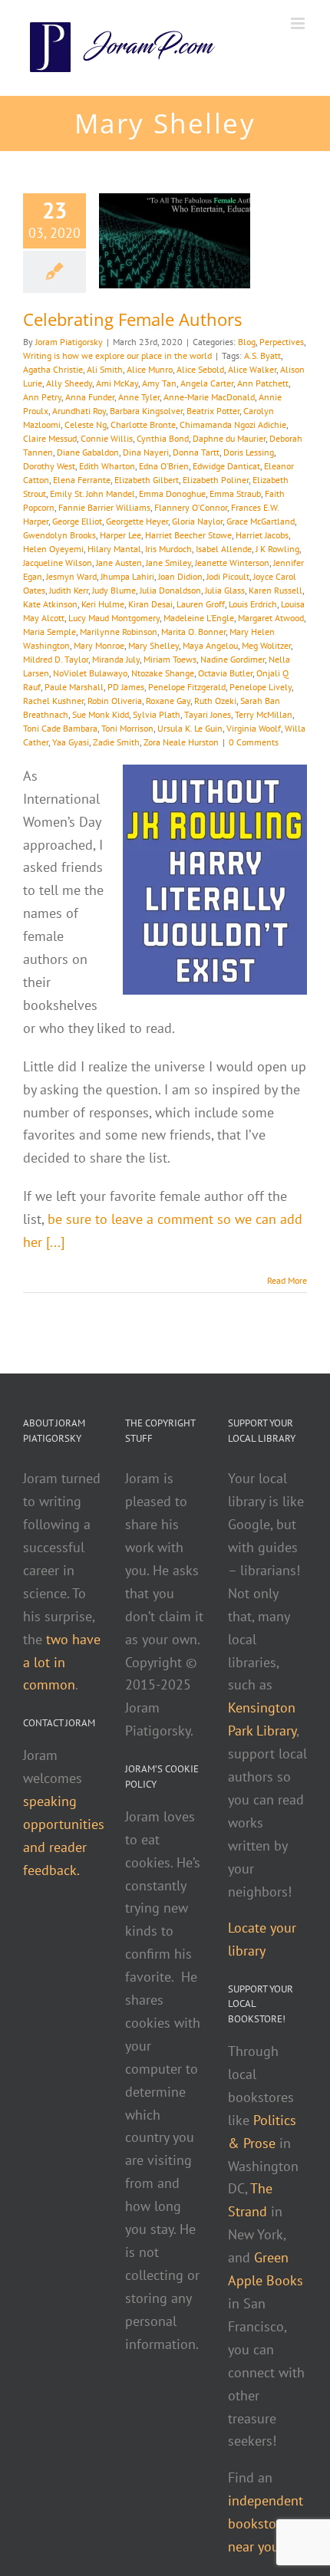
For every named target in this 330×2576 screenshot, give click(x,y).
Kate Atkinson (50, 604)
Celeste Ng (86, 424)
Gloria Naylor (197, 521)
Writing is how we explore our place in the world (117, 355)
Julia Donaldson (170, 590)
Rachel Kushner (53, 701)
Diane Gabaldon (88, 452)
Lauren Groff (201, 604)
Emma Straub (235, 493)
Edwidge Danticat (226, 466)
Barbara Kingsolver (146, 411)
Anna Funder (90, 397)
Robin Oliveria (115, 701)
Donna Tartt (196, 452)
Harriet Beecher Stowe (188, 535)
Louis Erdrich (253, 604)
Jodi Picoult (228, 576)
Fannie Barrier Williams (104, 507)
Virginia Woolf (254, 728)
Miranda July (116, 659)
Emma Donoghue (172, 493)
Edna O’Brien (164, 466)
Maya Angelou (210, 645)
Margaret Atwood (271, 618)
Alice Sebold (200, 369)
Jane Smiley (168, 563)
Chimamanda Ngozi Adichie (233, 424)
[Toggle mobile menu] (299, 23)
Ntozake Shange (163, 673)
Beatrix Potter (213, 411)
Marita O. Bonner (193, 632)
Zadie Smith (116, 742)
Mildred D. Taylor (56, 659)
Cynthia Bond (163, 438)
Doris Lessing (249, 452)
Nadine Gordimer (233, 659)
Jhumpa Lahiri (127, 576)
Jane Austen (119, 563)
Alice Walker (252, 369)
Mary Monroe (99, 645)
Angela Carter (207, 383)
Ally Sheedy (69, 383)
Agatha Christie (53, 369)
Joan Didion (180, 576)
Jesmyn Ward (71, 576)
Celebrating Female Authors (132, 319)
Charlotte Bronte (143, 424)
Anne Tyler (139, 397)
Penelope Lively (261, 687)
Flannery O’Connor (191, 507)
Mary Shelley (153, 645)
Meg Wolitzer (266, 645)
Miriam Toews (170, 659)
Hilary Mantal (114, 549)
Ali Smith (105, 369)
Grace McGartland (261, 521)
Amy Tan (159, 383)
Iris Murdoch (168, 549)
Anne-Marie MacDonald (209, 397)
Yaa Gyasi (71, 742)
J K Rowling (277, 549)
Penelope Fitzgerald (187, 687)
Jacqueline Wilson (58, 563)
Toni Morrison (127, 728)
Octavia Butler (225, 673)
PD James (126, 687)
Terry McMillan (264, 714)
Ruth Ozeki (215, 701)
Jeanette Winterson (232, 563)
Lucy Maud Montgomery (114, 618)
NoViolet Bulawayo (90, 673)
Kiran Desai (150, 604)
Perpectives (282, 342)
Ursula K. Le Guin (190, 728)
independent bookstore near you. (266, 2523)
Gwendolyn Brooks (59, 535)
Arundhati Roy (79, 411)
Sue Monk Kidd (101, 714)
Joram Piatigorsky (69, 342)
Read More (287, 1280)
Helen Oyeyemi (53, 549)
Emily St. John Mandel (92, 493)
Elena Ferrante (82, 480)
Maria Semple (49, 632)
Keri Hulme (103, 604)
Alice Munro (150, 369)
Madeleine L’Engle (199, 618)
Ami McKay (117, 383)
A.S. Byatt (262, 355)
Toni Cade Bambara (60, 728)
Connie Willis (107, 438)
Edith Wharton (107, 466)
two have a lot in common (62, 1662)
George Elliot (77, 521)
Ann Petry (42, 397)
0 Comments (254, 742)
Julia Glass (225, 590)
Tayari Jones (208, 714)
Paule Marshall (74, 687)
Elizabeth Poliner (216, 480)
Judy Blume (114, 590)
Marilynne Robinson (119, 632)
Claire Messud (50, 438)
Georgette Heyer (137, 521)
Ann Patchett (263, 383)
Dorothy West (49, 466)
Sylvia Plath (157, 714)
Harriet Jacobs (262, 535)
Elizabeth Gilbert (147, 480)
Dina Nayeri (146, 452)
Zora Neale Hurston (181, 742)
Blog (247, 342)
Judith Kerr (69, 590)
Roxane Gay (168, 701)
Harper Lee (120, 535)
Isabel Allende (224, 549)
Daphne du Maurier (229, 438)
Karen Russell (276, 590)
